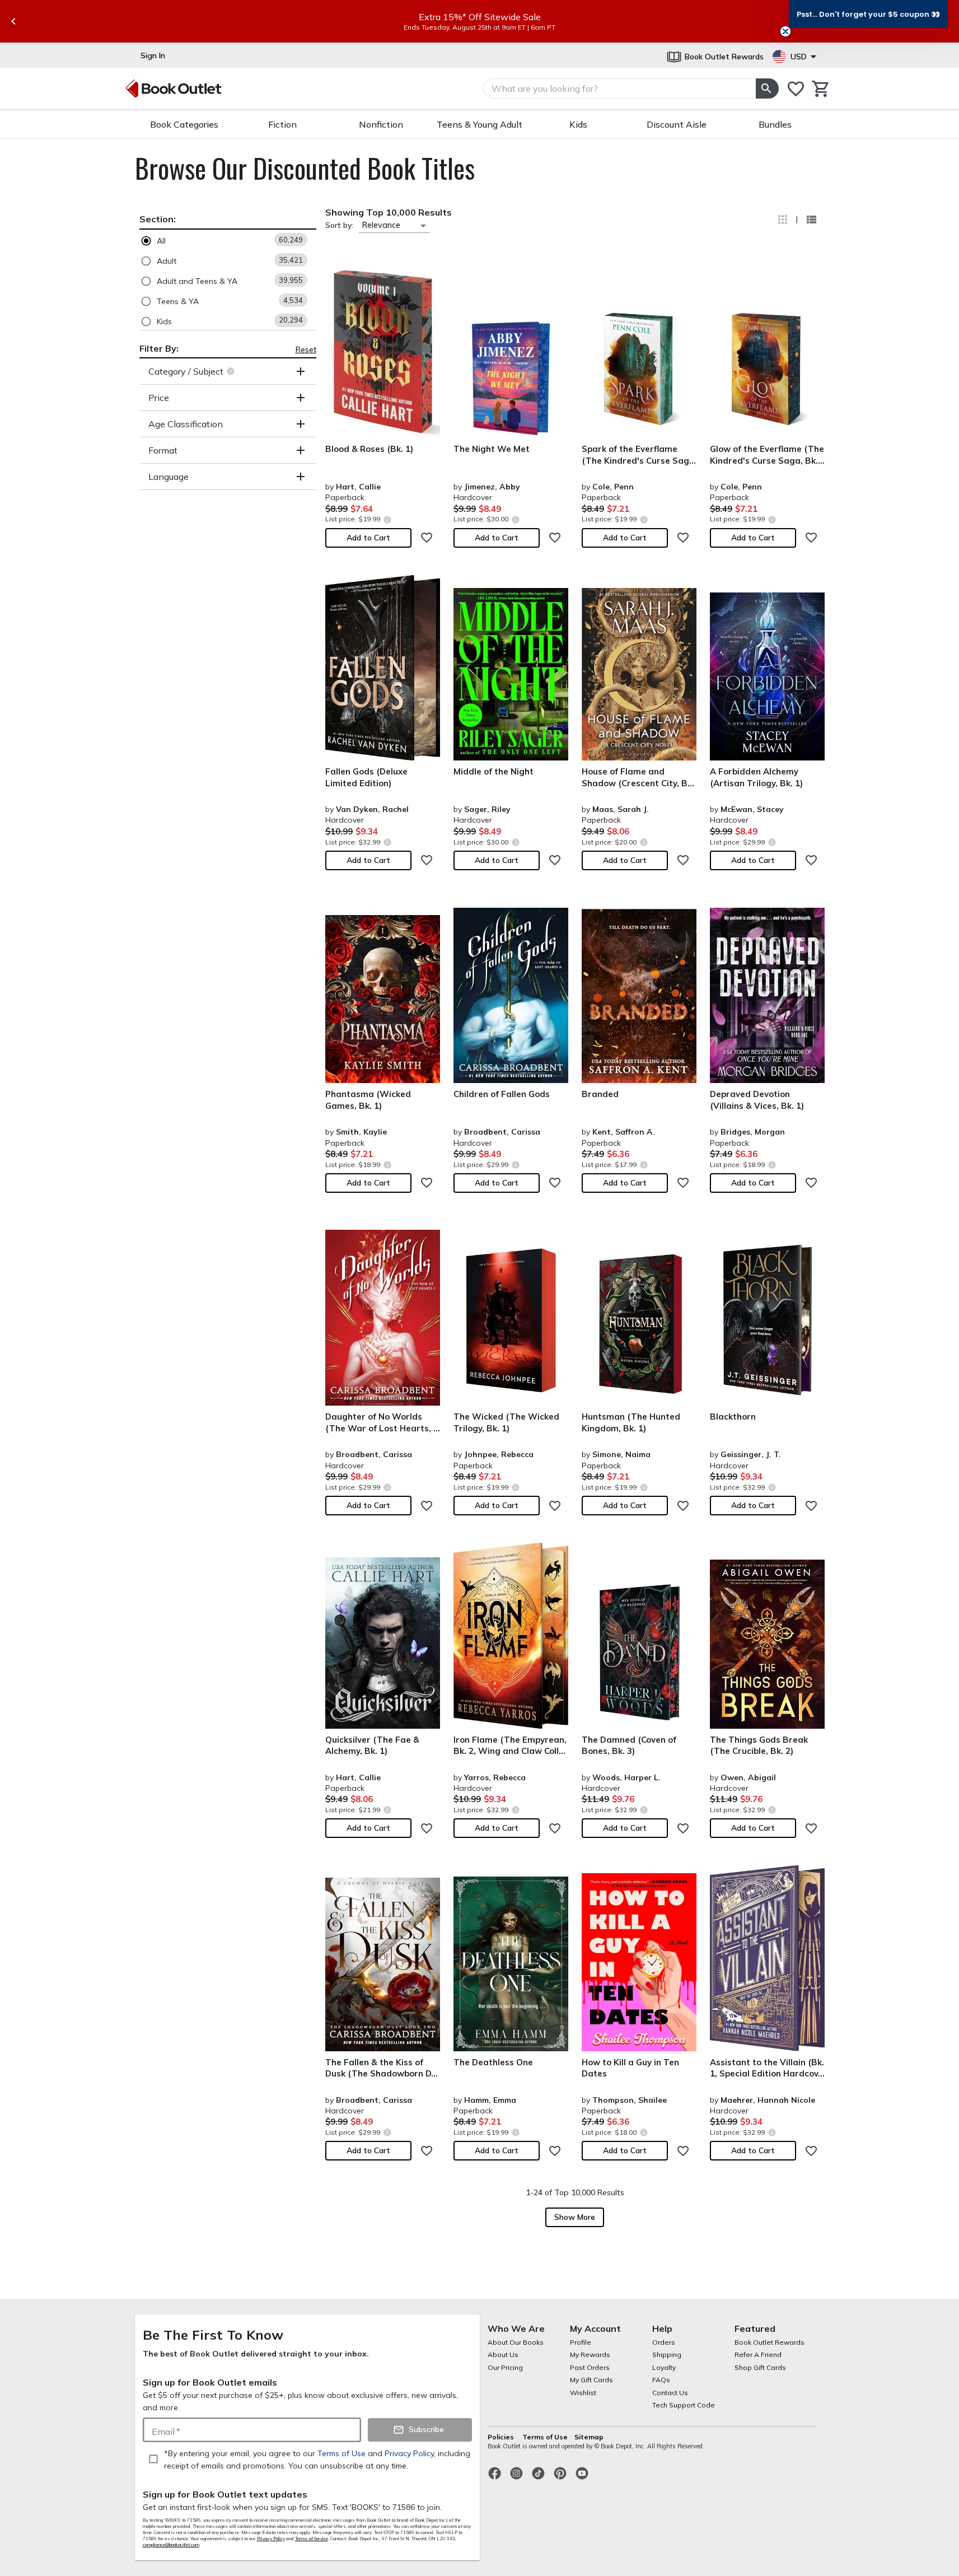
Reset (306, 349)
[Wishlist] (796, 89)
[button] (228, 241)
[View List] (811, 220)
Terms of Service (312, 2538)
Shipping (667, 2355)
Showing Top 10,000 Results (389, 212)
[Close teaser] (785, 31)
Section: (158, 219)
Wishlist (583, 2393)
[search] (767, 88)
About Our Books (516, 2342)
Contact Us (670, 2393)
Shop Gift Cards (760, 2367)
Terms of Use (545, 2437)
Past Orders (590, 2367)
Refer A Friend (758, 2355)
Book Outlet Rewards (769, 2342)
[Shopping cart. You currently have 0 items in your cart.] (821, 89)
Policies (502, 2437)
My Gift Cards (591, 2380)
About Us (503, 2355)
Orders (664, 2342)
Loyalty (664, 2367)
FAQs (661, 2380)
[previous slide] (13, 21)
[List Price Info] (388, 519)
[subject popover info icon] (232, 371)
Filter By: (159, 348)
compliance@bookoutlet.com (171, 2545)
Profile (581, 2342)
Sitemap (589, 2437)
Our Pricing (505, 2367)
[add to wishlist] (427, 538)
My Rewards (590, 2355)
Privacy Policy (271, 2538)
